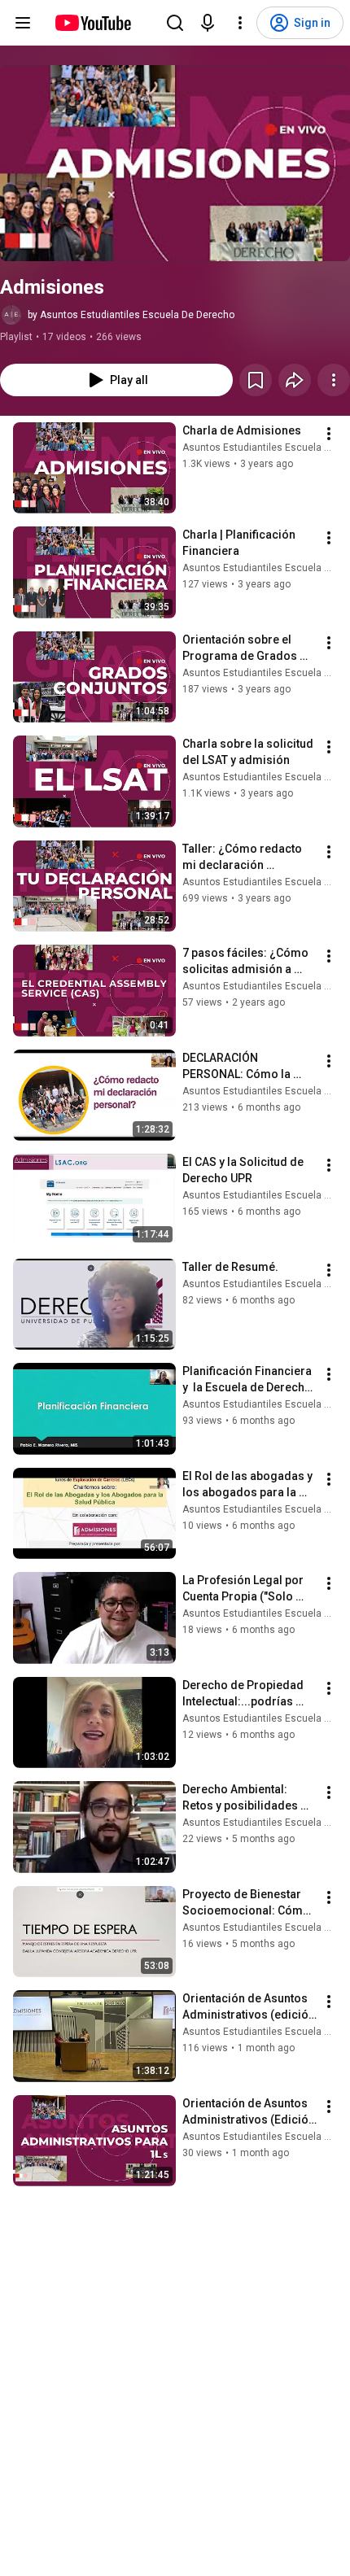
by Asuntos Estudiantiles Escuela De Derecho (131, 315)
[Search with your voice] (208, 23)
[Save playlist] (256, 380)
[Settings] (240, 23)
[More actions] (334, 380)
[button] (175, 163)
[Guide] (23, 23)
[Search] (175, 23)
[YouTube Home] (92, 23)
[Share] (295, 380)
